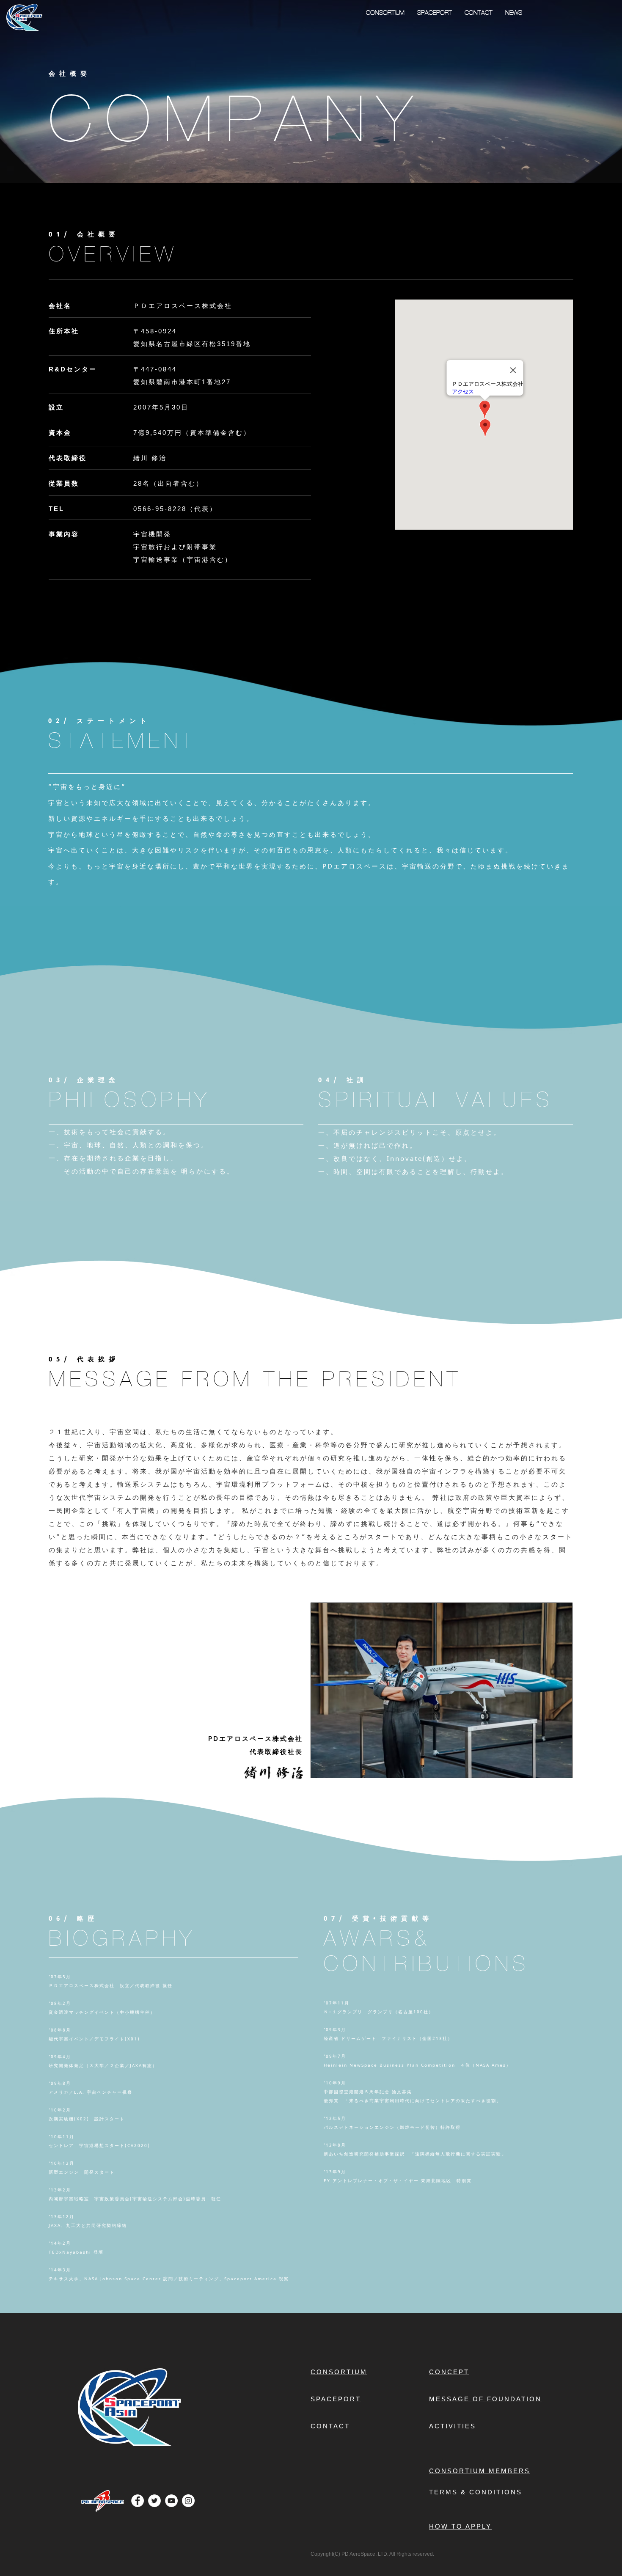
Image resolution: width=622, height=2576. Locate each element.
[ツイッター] (154, 2501)
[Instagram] (188, 2501)
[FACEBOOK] (138, 2501)
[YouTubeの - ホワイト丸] (171, 2501)
